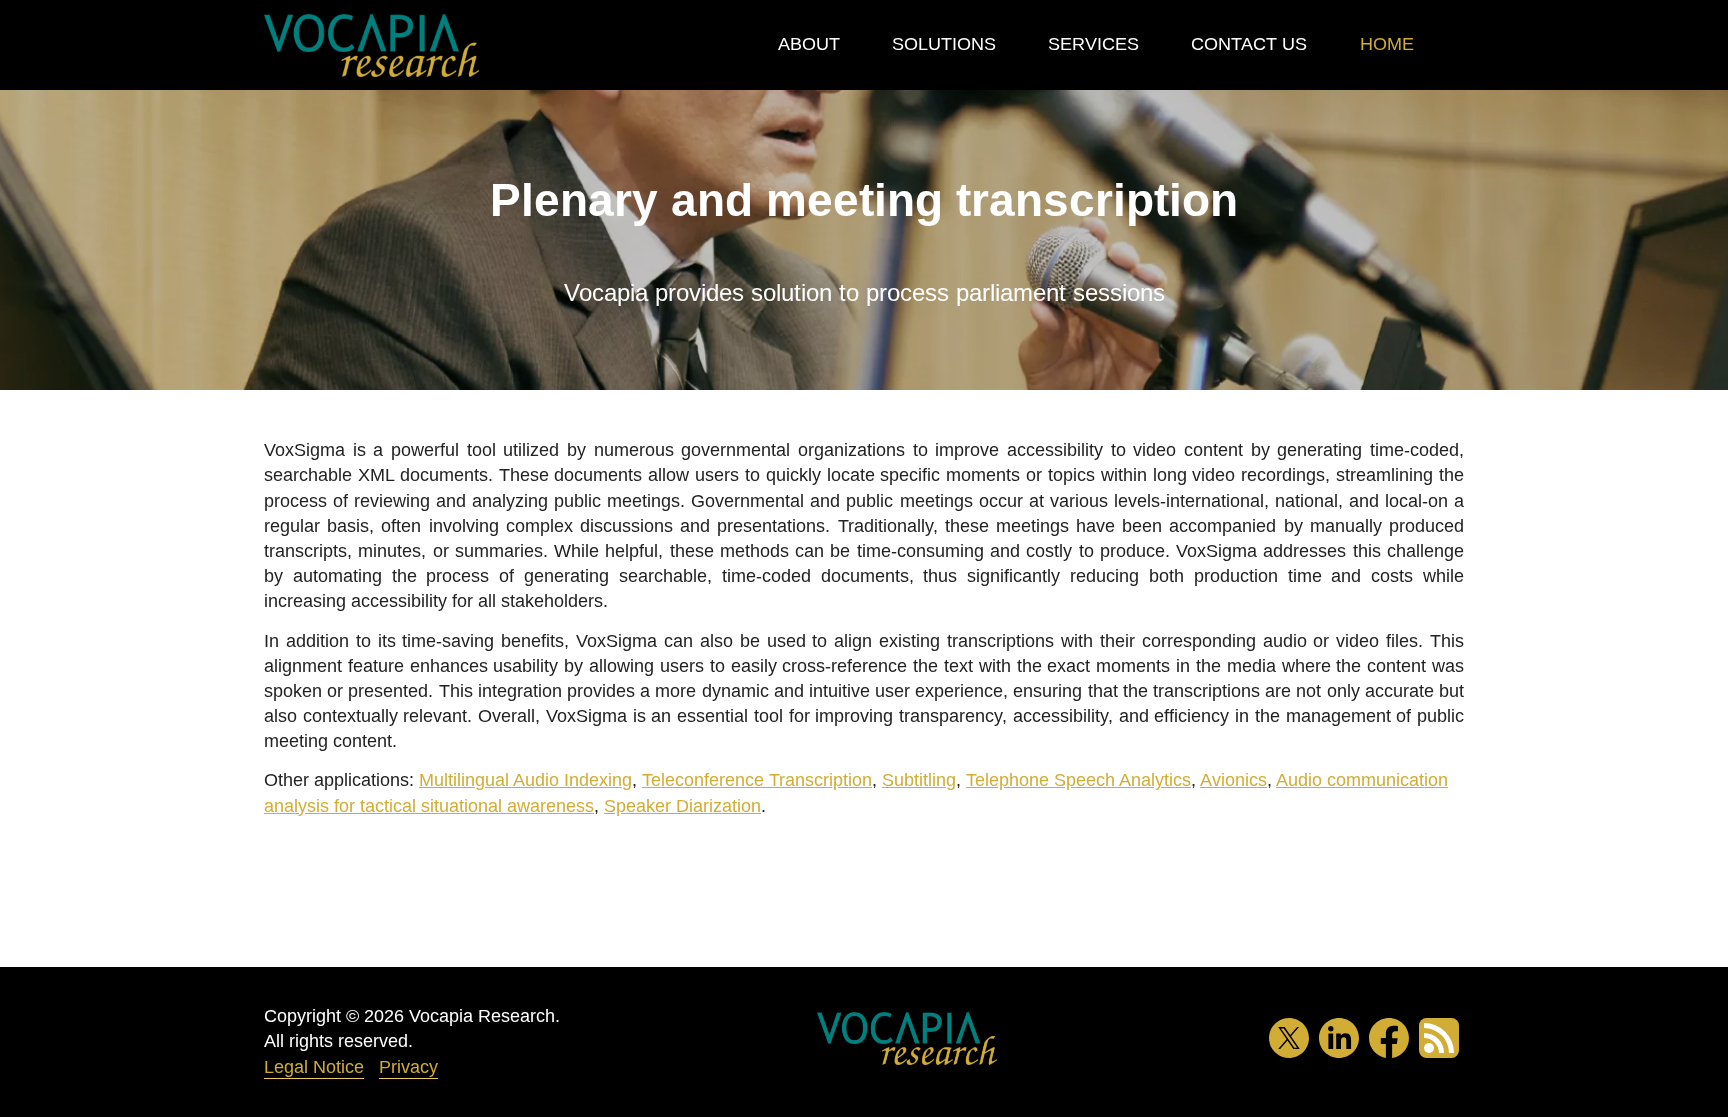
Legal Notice (314, 1067)
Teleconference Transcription (757, 780)
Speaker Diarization (682, 806)
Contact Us (1249, 44)
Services (1093, 44)
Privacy (408, 1067)
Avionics (1233, 780)
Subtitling (919, 780)
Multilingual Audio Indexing (525, 780)
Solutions (944, 44)
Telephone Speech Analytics (1078, 780)
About (809, 44)
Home (1387, 44)
